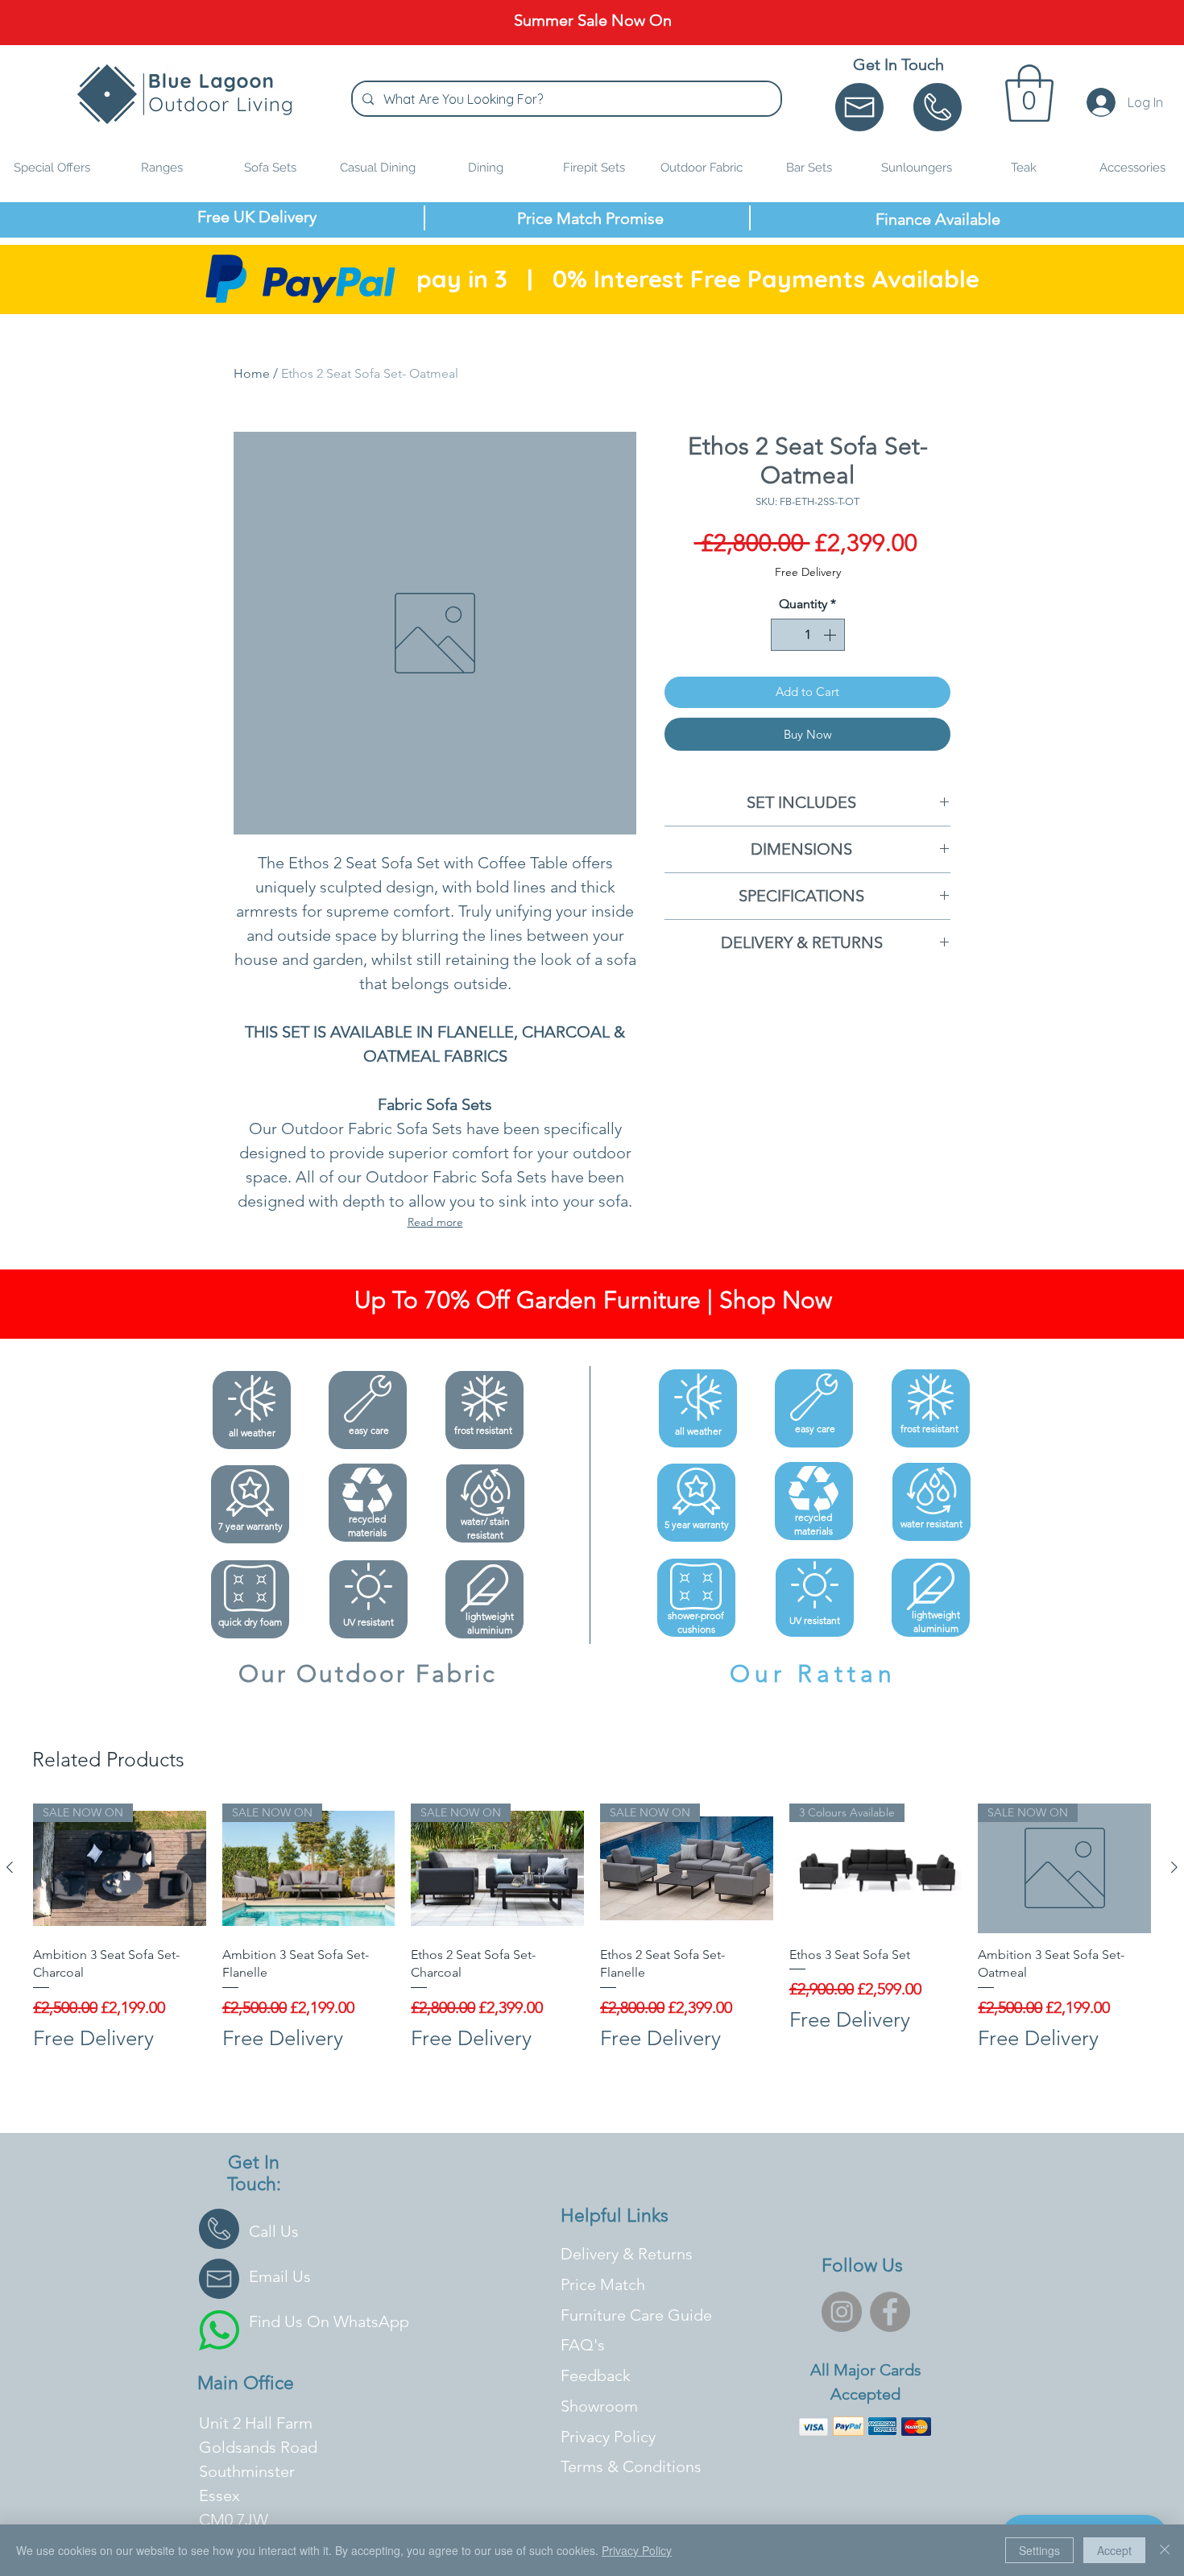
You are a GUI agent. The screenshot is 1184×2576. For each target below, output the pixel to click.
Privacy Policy (637, 2550)
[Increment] (831, 635)
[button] (1029, 93)
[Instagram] (842, 2312)
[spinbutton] (808, 635)
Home (252, 373)
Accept (1114, 2550)
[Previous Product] (10, 1867)
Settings (1039, 2550)
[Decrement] (785, 635)
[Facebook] (890, 2312)
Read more (435, 1222)
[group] (592, 1936)
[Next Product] (1174, 1867)
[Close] (1165, 2550)
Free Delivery (808, 572)
